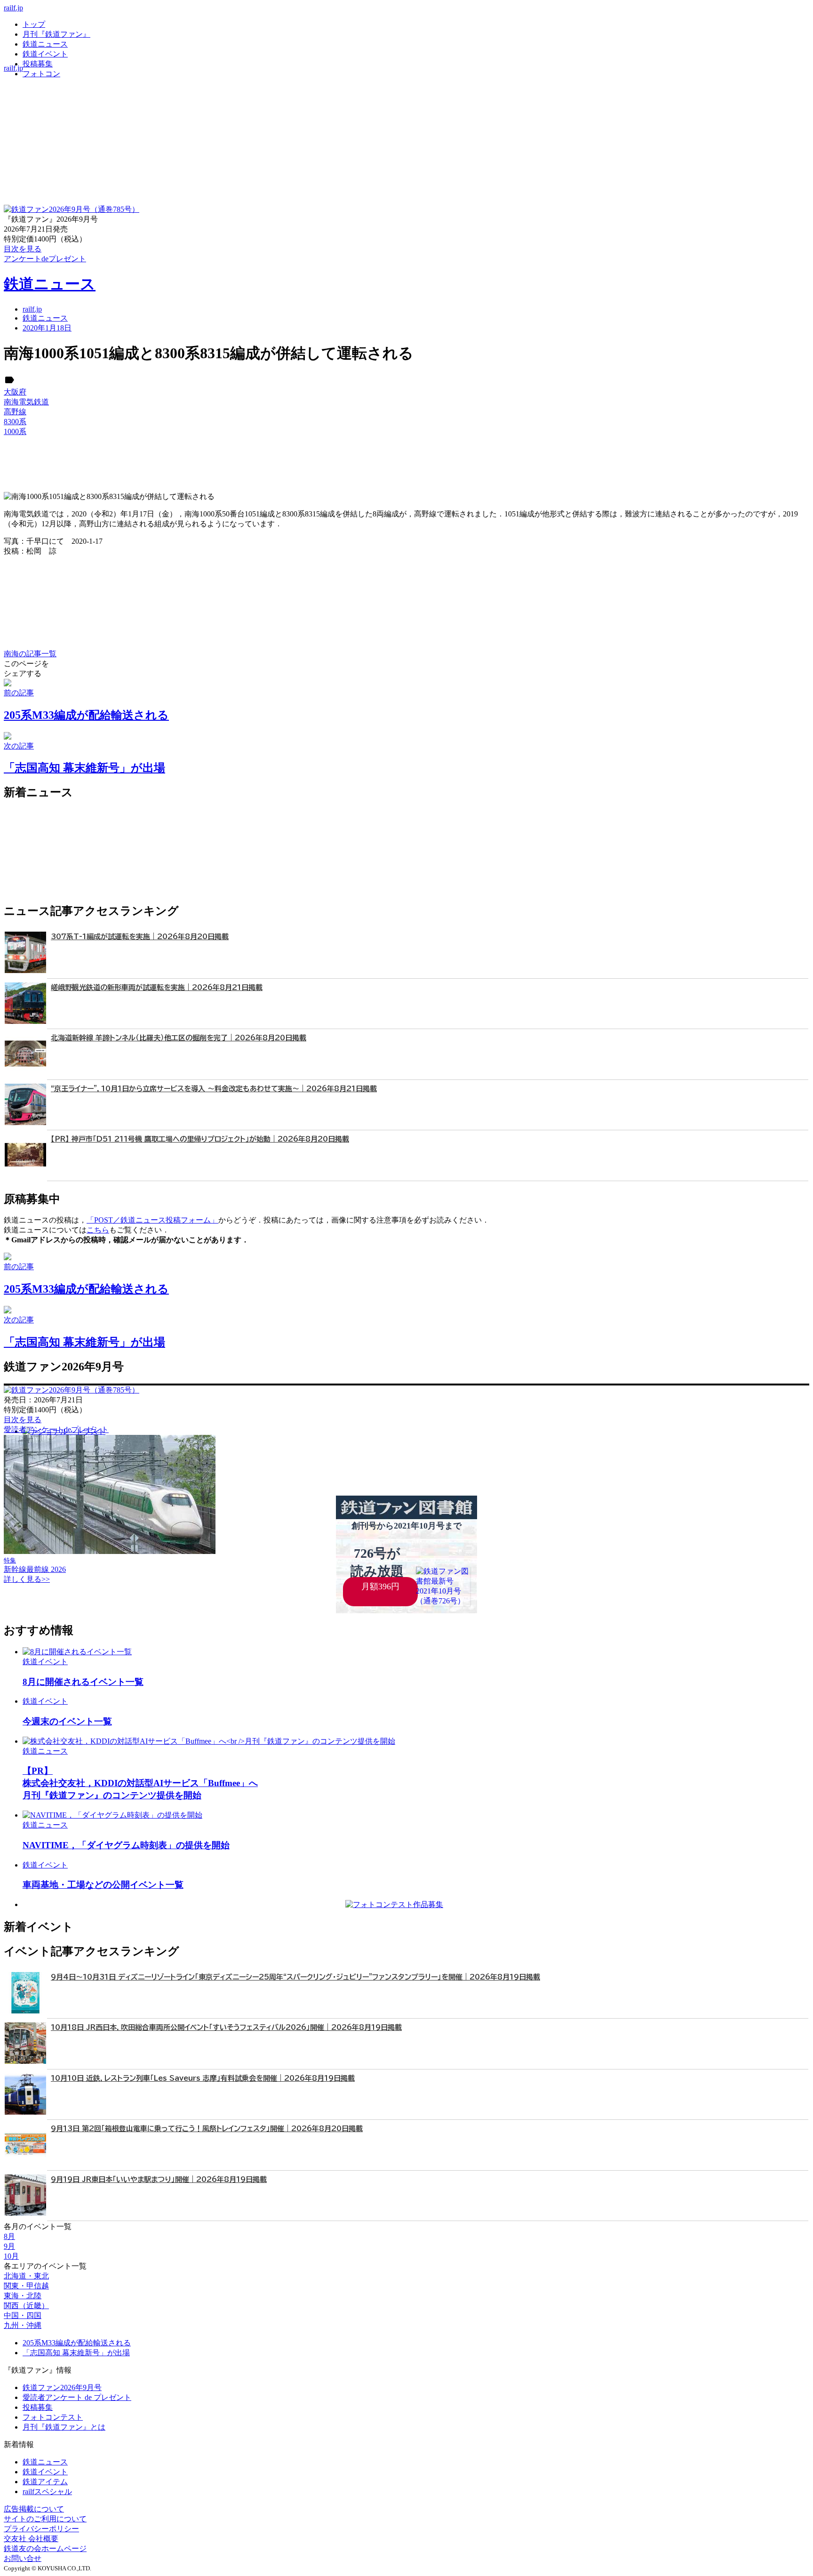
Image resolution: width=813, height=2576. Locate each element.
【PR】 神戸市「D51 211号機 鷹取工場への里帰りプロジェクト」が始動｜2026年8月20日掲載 (200, 1139)
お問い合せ (23, 2558)
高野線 (15, 412)
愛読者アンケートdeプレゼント (56, 1429)
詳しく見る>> (27, 1579)
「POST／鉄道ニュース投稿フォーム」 (152, 1220)
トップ (34, 24)
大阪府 (15, 392)
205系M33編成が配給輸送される (77, 2343)
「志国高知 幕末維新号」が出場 (76, 2353)
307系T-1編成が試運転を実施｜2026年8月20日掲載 (140, 937)
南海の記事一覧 (30, 654)
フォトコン (41, 74)
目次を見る (23, 1420)
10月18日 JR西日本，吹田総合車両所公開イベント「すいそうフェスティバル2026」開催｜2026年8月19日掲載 (226, 2027)
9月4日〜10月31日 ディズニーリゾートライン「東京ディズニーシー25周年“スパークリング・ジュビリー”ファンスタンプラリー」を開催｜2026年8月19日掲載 (295, 1977)
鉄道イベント (45, 54)
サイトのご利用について (45, 2519)
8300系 (15, 422)
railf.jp (13, 8)
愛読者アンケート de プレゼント (77, 2397)
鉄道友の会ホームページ (45, 2548)
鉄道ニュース (45, 44)
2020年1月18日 (47, 328)
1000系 (15, 431)
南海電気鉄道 (26, 402)
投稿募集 (38, 64)
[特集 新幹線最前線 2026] (110, 1551)
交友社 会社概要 (31, 2539)
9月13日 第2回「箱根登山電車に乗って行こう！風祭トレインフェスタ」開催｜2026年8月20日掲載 (207, 2129)
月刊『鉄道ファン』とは (64, 2427)
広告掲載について (34, 2509)
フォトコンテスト (53, 2417)
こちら (98, 1230)
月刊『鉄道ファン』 (56, 34)
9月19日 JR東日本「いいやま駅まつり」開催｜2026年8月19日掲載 (159, 2179)
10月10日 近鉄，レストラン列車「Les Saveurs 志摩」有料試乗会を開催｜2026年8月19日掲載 (203, 2078)
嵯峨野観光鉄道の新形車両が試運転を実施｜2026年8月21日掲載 (157, 987)
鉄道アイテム (45, 2482)
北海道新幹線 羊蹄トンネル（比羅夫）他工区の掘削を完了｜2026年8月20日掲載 (179, 1038)
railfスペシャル (47, 2491)
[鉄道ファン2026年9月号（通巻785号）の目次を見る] (72, 209)
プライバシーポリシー (41, 2529)
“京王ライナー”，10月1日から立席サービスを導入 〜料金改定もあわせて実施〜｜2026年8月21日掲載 (214, 1089)
